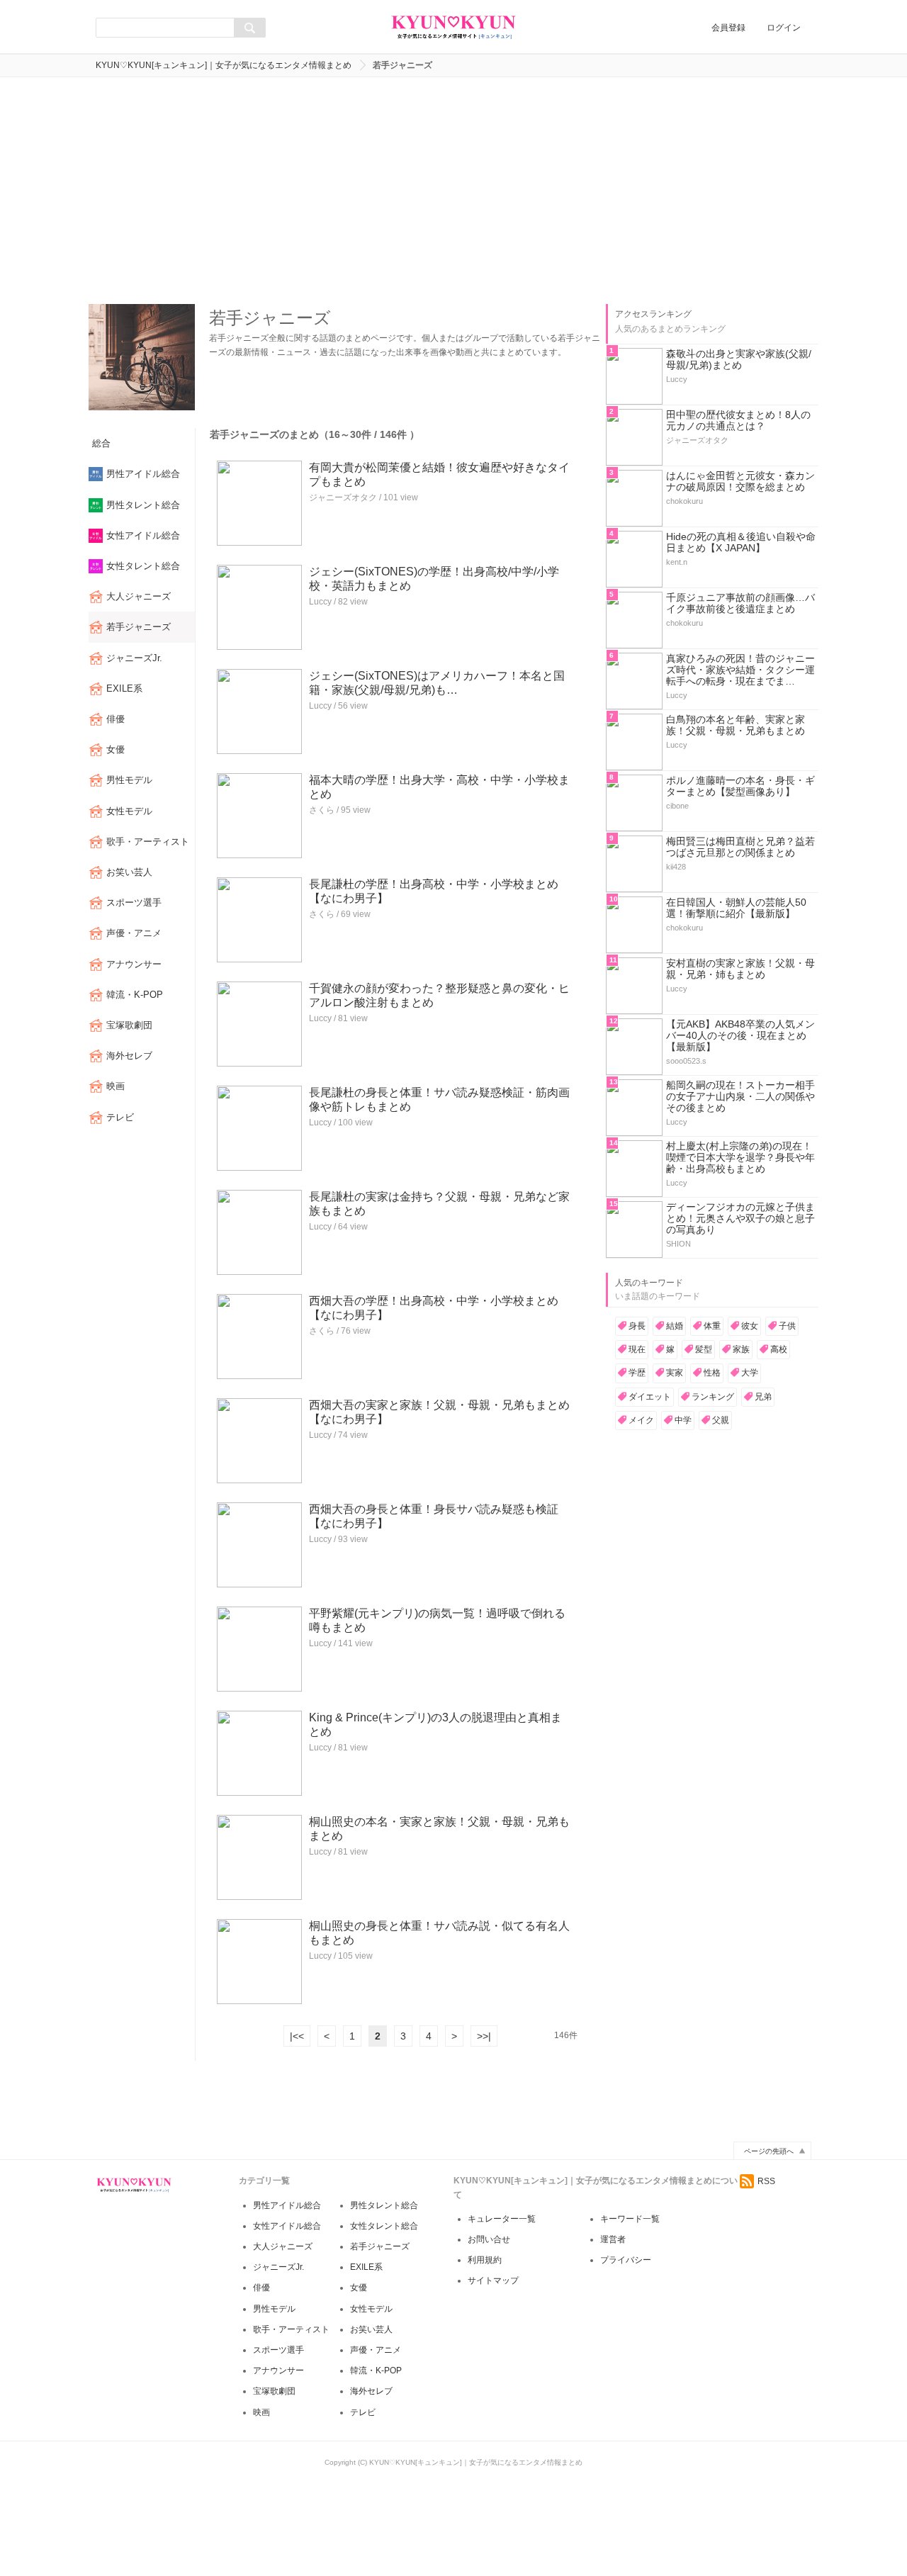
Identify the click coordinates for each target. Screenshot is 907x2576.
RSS (766, 2181)
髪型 (704, 1349)
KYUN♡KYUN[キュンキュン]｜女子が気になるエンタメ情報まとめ (224, 65)
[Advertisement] (453, 191)
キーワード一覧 (630, 2219)
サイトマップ (493, 2280)
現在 (637, 1349)
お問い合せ (489, 2239)
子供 (787, 1326)
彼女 (750, 1326)
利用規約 (485, 2260)
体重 (712, 1326)
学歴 (637, 1373)
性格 (712, 1373)
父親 (721, 1420)
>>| (484, 2036)
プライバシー (626, 2260)
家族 (741, 1349)
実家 (675, 1373)
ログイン (784, 28)
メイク (641, 1420)
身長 (637, 1326)
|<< (297, 2036)
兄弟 (763, 1397)
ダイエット (650, 1397)
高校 (779, 1349)
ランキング (713, 1397)
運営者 (613, 2239)
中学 (683, 1420)
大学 (750, 1373)
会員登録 (728, 28)
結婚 (675, 1326)
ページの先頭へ (769, 2151)
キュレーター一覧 (502, 2219)
